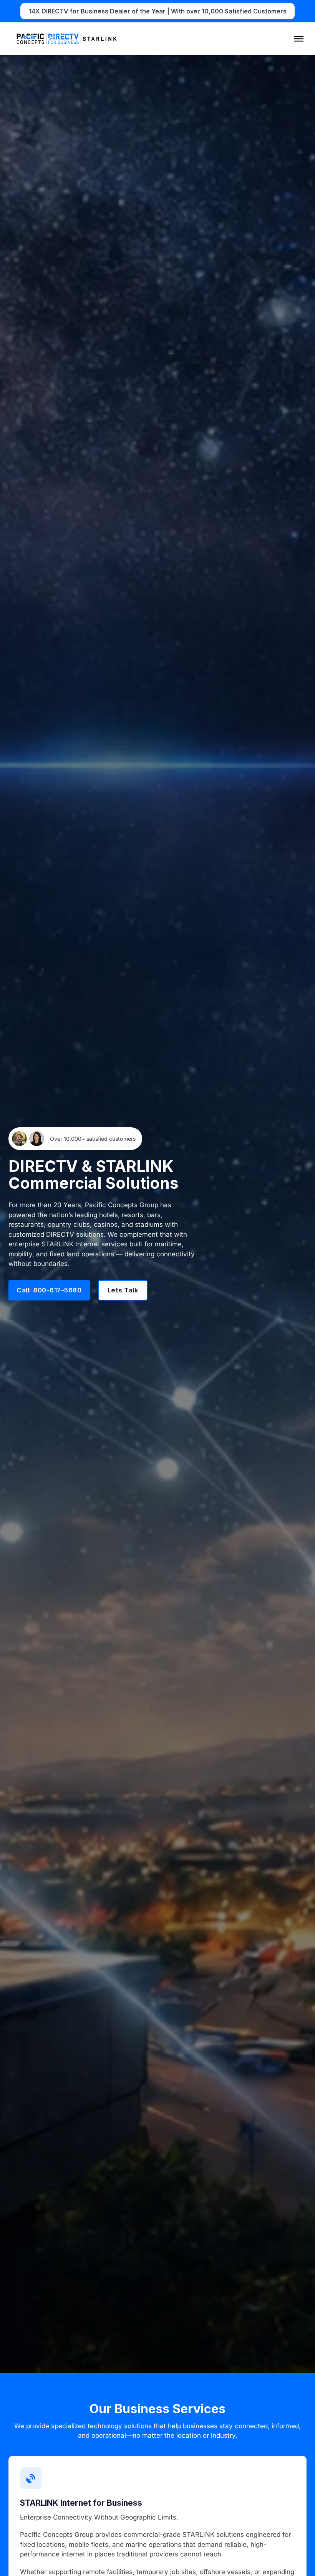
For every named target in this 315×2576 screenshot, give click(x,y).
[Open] (299, 39)
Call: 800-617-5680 (49, 1290)
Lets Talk (123, 1290)
